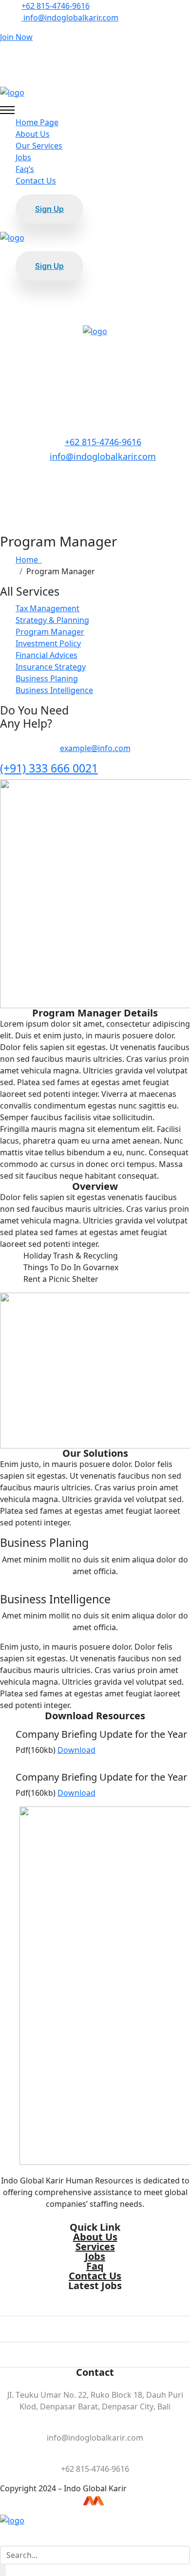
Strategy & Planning (52, 620)
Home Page (37, 122)
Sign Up (49, 209)
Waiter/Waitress (95, 2321)
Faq (95, 2266)
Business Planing (47, 678)
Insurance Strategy (51, 667)
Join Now (16, 37)
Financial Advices (47, 655)
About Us (33, 134)
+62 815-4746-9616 (56, 6)
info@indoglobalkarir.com (70, 18)
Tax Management (47, 608)
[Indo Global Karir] (12, 92)
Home (29, 560)
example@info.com (95, 748)
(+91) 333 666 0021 (49, 768)
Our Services (39, 146)
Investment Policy (48, 643)
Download (76, 1750)
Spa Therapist (95, 2347)
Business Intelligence (54, 690)
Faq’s (25, 169)
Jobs (23, 157)
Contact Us (36, 181)
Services (95, 2247)
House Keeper (95, 2295)
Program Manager (50, 632)
